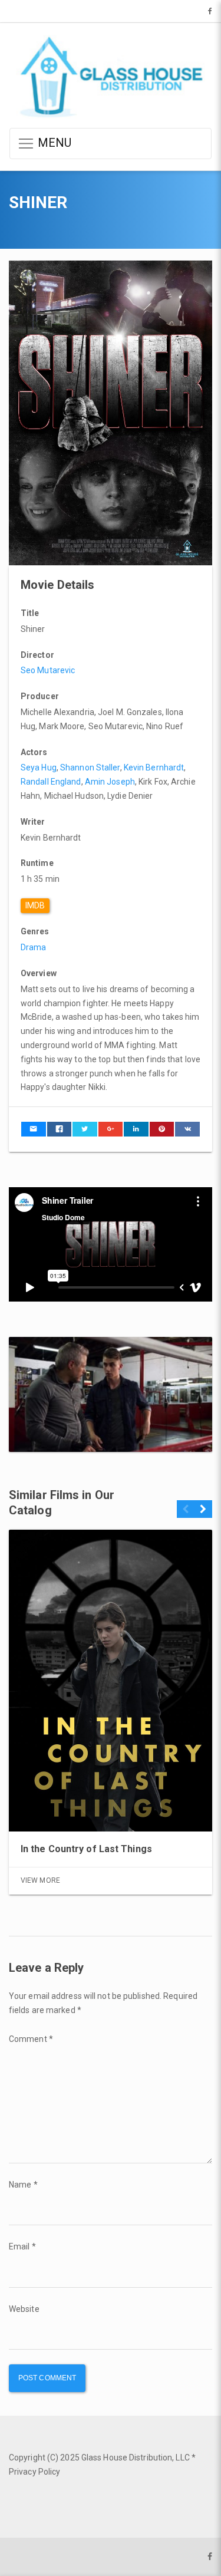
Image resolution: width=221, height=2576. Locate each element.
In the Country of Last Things (86, 1849)
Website (24, 2309)
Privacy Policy (34, 2472)
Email (22, 2246)
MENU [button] (53, 143)
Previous (186, 1514)
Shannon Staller (90, 767)
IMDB (35, 905)
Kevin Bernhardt (154, 767)
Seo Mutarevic (48, 670)
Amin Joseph (110, 782)
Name (23, 2185)
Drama (34, 947)
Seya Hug (39, 767)
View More (40, 1880)
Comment (31, 2039)
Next (203, 1514)
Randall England (51, 782)
